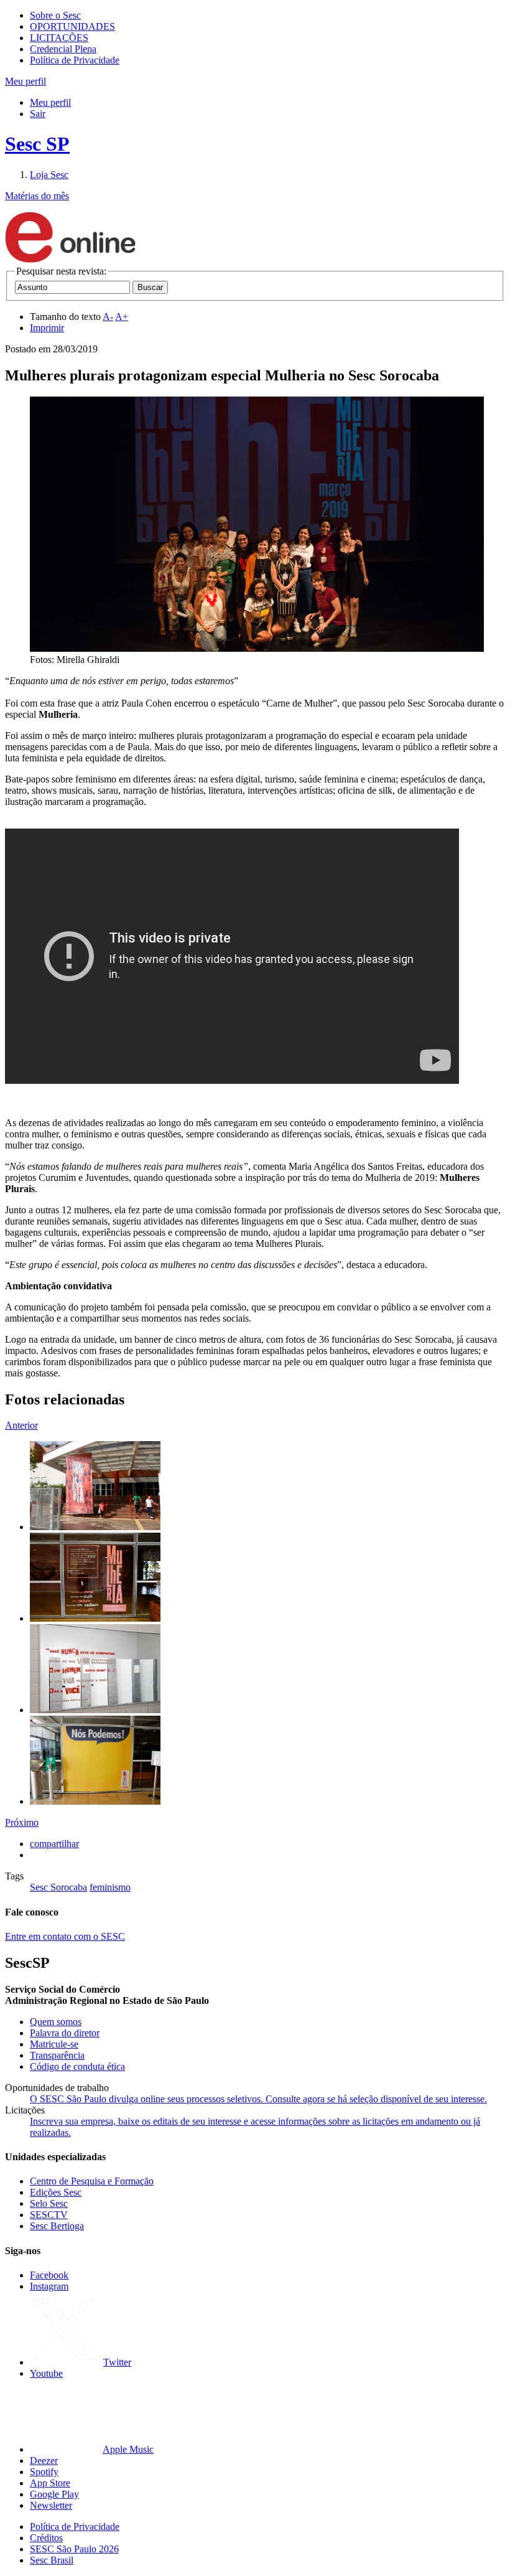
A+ (122, 317)
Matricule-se (54, 2044)
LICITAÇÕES (59, 38)
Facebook (49, 2275)
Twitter (117, 2362)
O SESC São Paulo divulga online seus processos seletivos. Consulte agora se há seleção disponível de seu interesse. (258, 2099)
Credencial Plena (63, 49)
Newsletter (51, 2505)
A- (108, 317)
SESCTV (49, 2215)
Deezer (44, 2461)
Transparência (57, 2055)
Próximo (22, 1822)
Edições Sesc (56, 2192)
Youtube (46, 2373)
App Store (50, 2483)
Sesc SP (37, 144)
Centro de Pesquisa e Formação (92, 2181)
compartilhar (54, 1844)
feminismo (110, 1887)
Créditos (46, 2538)
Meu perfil (50, 102)
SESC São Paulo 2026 (74, 2549)
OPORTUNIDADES (72, 26)
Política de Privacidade (75, 60)
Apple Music (128, 2449)
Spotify (44, 2472)
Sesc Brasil (52, 2560)
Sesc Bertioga (57, 2226)
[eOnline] (70, 260)
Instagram (49, 2286)
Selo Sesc (49, 2203)
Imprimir (47, 328)
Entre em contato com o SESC (65, 1936)
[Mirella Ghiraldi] (95, 1527)
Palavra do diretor (65, 2033)
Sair (38, 114)
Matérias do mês (37, 196)
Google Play (54, 2494)
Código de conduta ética (77, 2066)
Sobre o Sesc (55, 15)
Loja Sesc (49, 175)
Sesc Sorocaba (58, 1887)
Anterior (21, 1425)
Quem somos (56, 2022)
